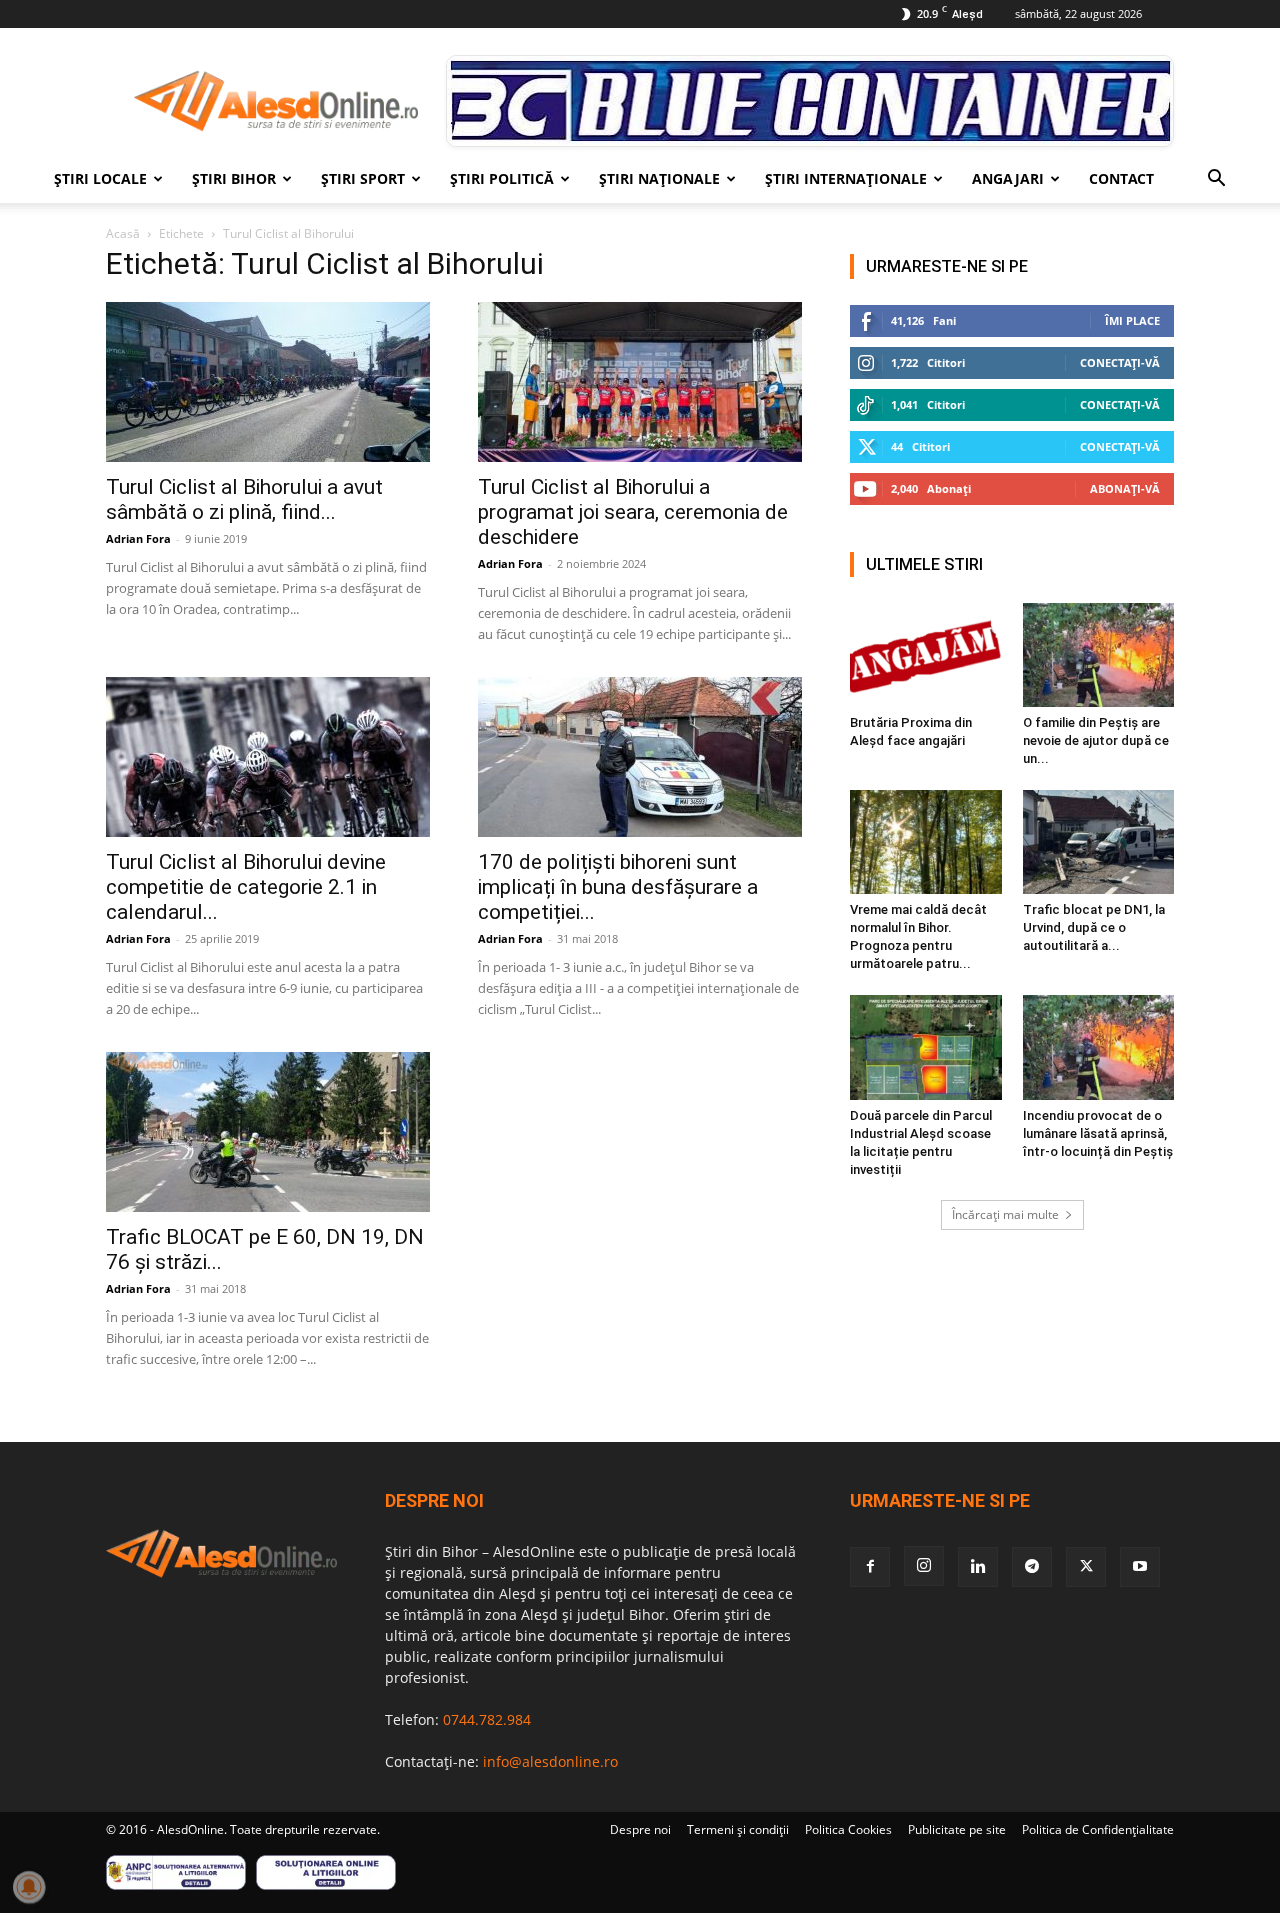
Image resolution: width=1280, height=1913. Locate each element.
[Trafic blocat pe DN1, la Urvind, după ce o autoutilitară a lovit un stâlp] (1099, 842)
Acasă (123, 233)
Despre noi (640, 1829)
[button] (1216, 180)
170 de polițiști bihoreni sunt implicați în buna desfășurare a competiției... (618, 887)
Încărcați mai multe (1005, 1214)
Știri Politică (502, 178)
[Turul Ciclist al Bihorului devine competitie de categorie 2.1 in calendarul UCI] (268, 757)
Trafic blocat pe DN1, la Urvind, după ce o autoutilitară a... (1094, 927)
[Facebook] (870, 1567)
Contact (1121, 178)
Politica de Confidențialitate (1098, 1829)
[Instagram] (924, 1566)
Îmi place (1132, 320)
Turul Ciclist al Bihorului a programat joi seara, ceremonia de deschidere (633, 512)
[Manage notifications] (29, 1887)
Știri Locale (100, 178)
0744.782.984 (487, 1719)
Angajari (1008, 178)
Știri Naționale (659, 178)
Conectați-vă (1120, 362)
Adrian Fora (138, 538)
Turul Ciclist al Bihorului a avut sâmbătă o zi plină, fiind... (244, 499)
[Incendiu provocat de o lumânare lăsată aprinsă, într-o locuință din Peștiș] (1099, 1047)
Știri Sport (363, 178)
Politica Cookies (848, 1829)
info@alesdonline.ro (550, 1761)
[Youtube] (1140, 1567)
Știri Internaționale (846, 178)
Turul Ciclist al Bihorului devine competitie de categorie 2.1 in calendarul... (246, 887)
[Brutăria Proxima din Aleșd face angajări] (926, 655)
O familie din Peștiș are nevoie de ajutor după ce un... (1096, 740)
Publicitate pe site (957, 1829)
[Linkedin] (978, 1567)
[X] (1086, 1567)
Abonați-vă (1125, 488)
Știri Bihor (234, 178)
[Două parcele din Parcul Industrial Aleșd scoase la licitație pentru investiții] (926, 1047)
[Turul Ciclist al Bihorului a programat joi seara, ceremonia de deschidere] (640, 382)
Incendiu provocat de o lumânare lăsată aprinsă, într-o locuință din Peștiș (1098, 1133)
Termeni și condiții (738, 1829)
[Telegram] (1032, 1567)
